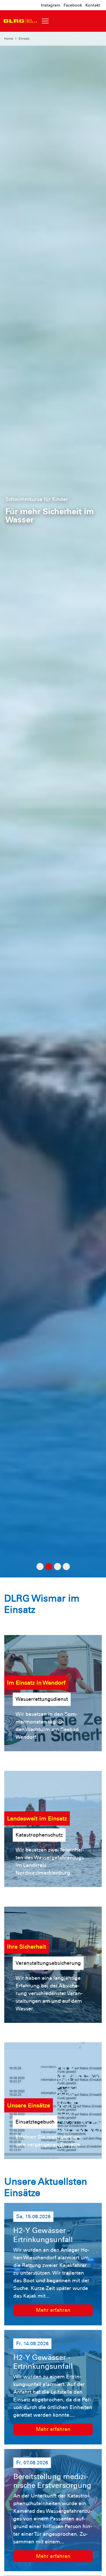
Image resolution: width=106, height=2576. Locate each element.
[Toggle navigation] (45, 21)
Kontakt (93, 5)
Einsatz (24, 39)
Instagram (51, 5)
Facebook (73, 5)
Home (9, 39)
